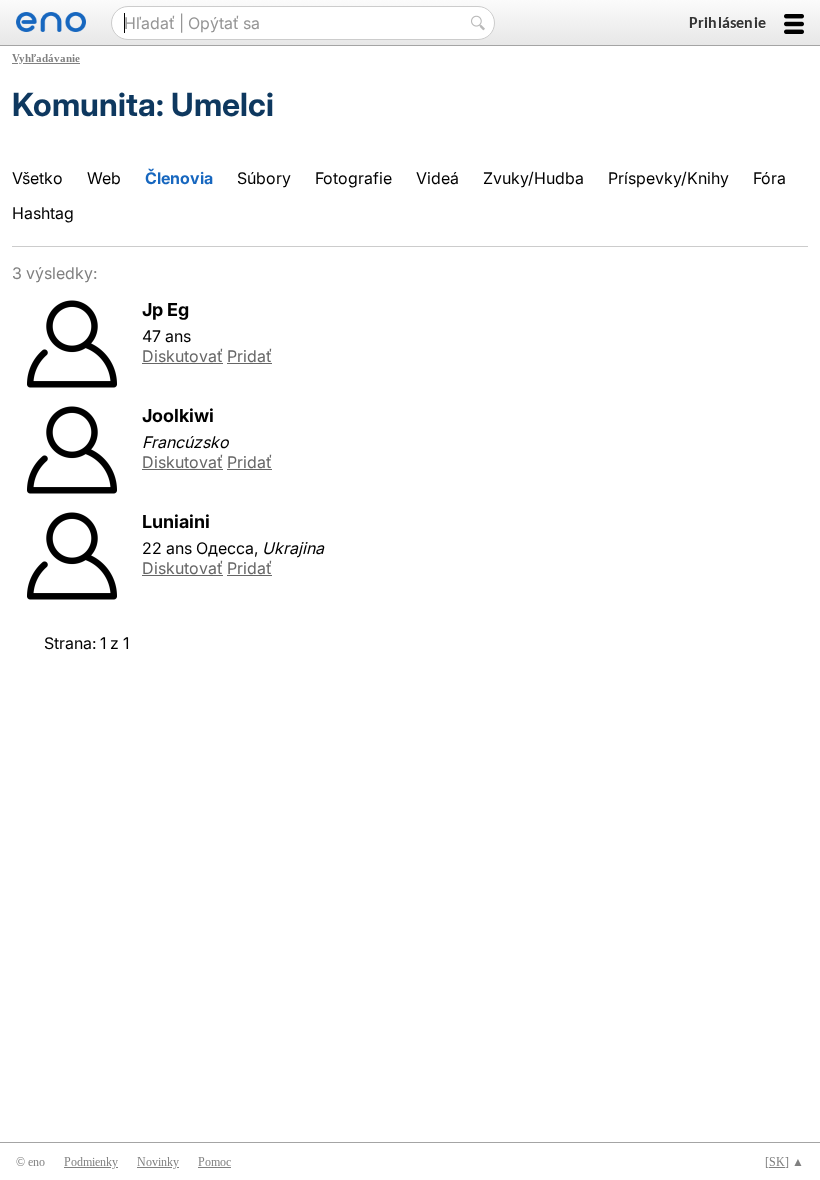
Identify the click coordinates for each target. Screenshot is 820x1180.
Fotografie (353, 178)
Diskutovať (182, 356)
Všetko (37, 178)
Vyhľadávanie (46, 58)
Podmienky (91, 1162)
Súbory (264, 178)
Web (104, 178)
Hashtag (43, 213)
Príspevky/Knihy (668, 178)
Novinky (158, 1162)
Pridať (249, 356)
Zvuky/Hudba (533, 178)
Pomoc (214, 1162)
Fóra (769, 178)
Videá (437, 178)
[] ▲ (784, 1162)
